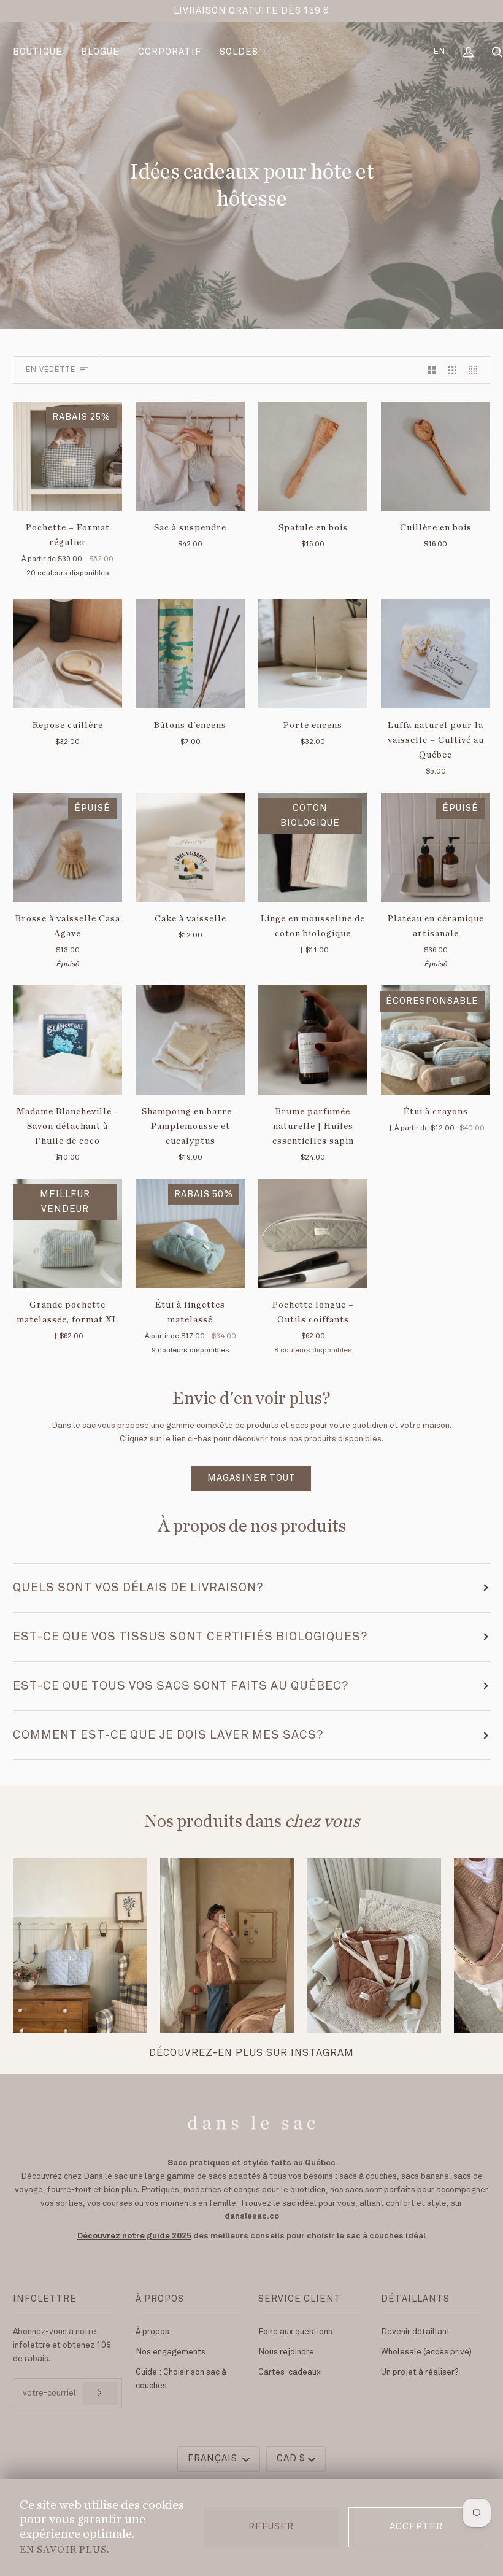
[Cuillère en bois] (436, 456)
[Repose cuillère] (67, 654)
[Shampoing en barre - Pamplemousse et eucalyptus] (190, 1040)
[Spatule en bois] (313, 456)
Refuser (271, 2527)
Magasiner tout (251, 1478)
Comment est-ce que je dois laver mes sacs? (168, 1735)
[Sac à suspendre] (190, 456)
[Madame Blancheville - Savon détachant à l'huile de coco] (67, 1040)
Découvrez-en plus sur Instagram (251, 2053)
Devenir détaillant (416, 2332)
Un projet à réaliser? (420, 2372)
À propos (152, 2332)
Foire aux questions (295, 2332)
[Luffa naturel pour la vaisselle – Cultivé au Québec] (436, 654)
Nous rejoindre (286, 2352)
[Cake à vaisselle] (190, 847)
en (439, 52)
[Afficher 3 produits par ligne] (453, 370)
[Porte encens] (313, 654)
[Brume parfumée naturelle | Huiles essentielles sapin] (313, 1040)
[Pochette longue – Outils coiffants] (313, 1233)
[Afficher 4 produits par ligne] (476, 370)
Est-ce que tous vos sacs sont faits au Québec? (181, 1686)
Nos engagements (171, 2352)
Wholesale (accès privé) (426, 2352)
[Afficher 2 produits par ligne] (432, 370)
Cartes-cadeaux (290, 2372)
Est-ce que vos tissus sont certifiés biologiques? (190, 1637)
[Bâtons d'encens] (190, 654)
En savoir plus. (64, 2549)
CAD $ (291, 2459)
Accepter (416, 2527)
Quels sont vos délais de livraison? (138, 1588)
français (214, 2459)
